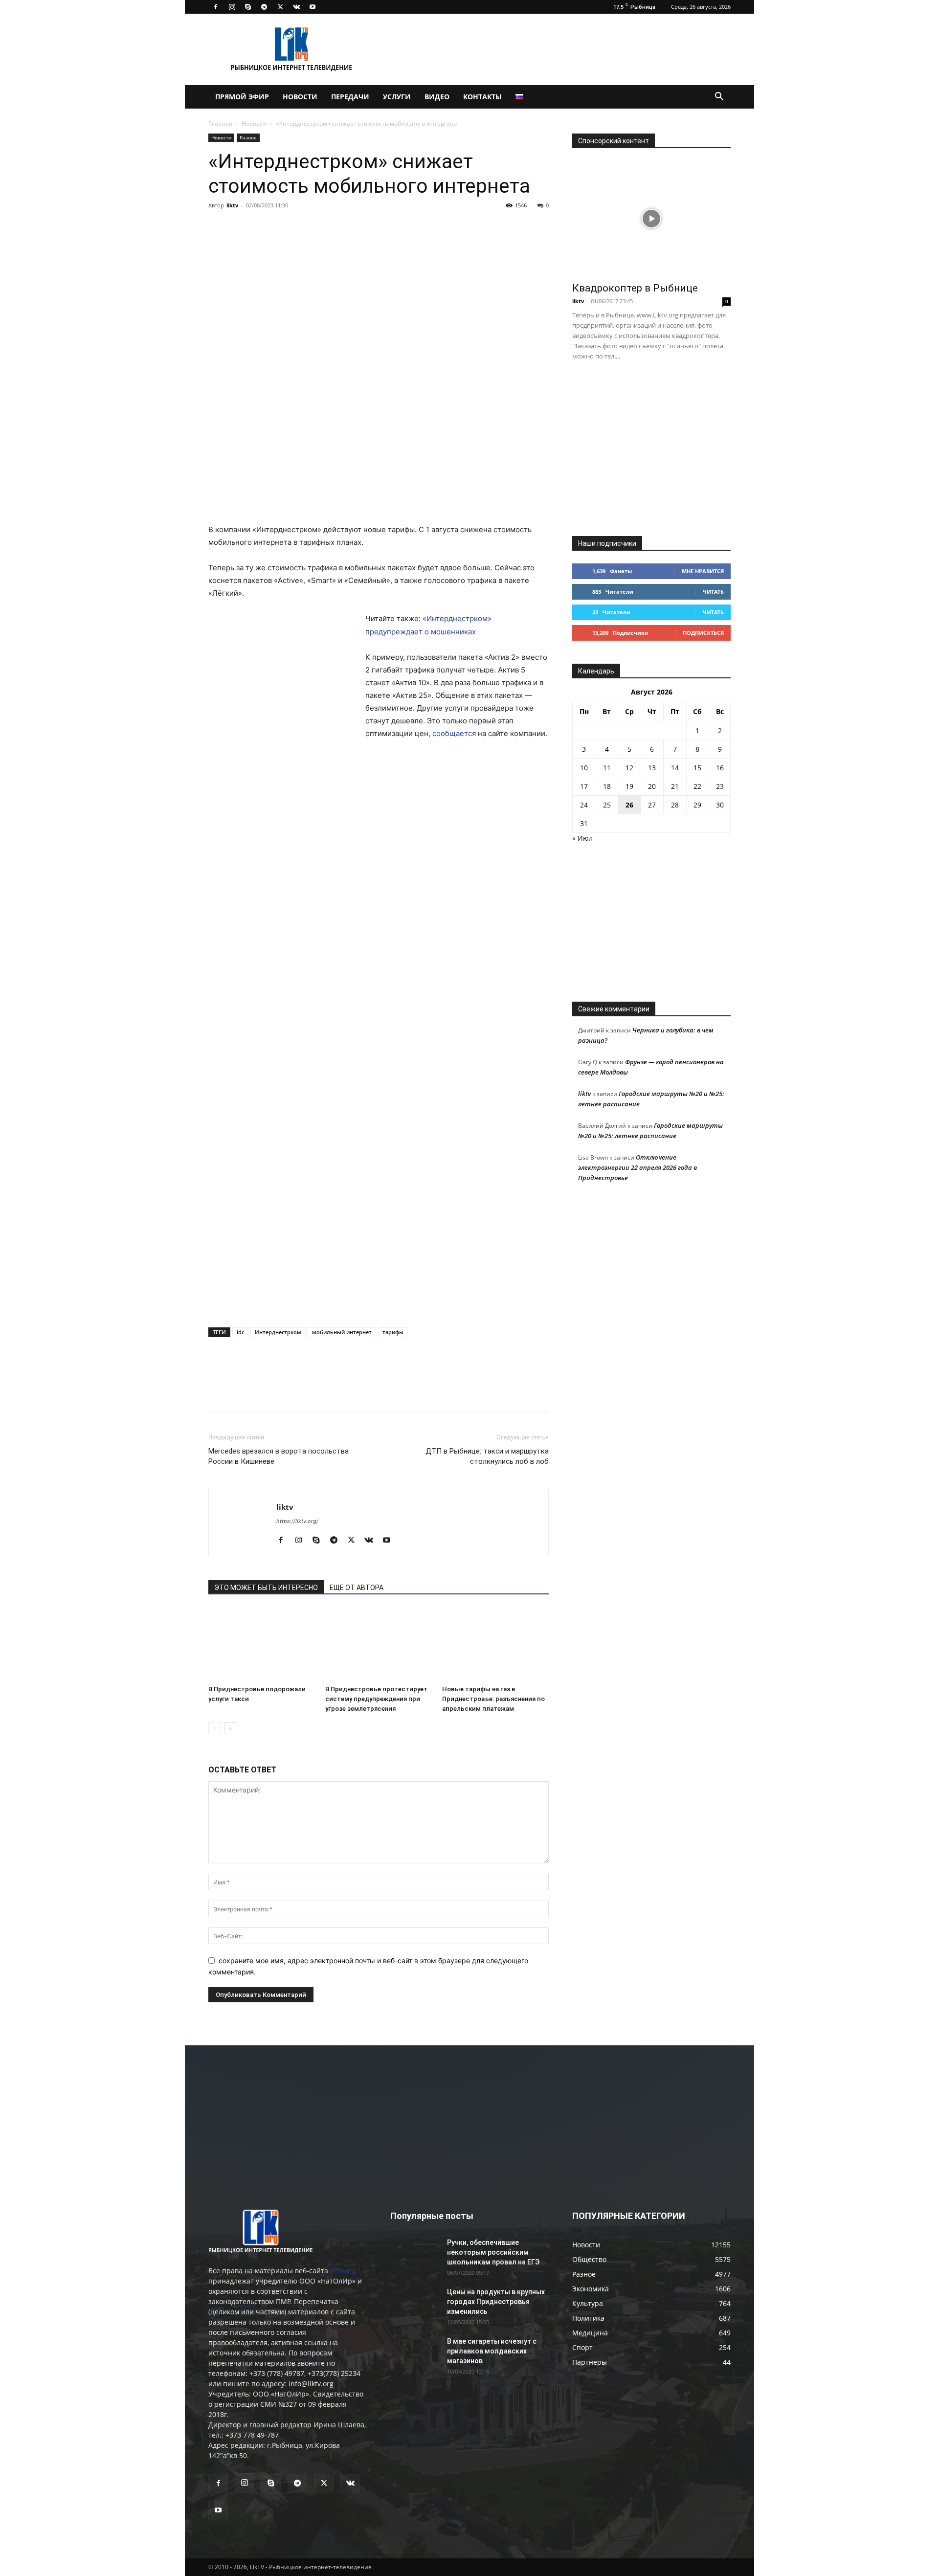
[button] (719, 98)
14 (675, 768)
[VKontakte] (296, 7)
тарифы (393, 1332)
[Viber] (308, 227)
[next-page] (230, 1728)
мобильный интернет (342, 1332)
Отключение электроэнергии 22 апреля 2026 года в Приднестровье (637, 1167)
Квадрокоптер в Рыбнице (635, 288)
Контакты (482, 97)
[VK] (241, 227)
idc (240, 1332)
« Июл (582, 838)
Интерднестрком (278, 1332)
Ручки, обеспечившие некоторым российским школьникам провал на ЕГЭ (493, 2252)
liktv (232, 205)
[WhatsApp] (331, 227)
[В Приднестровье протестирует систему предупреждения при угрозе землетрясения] (379, 1644)
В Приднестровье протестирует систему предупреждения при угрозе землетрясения (376, 1699)
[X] (280, 7)
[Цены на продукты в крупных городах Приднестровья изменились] (415, 2304)
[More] (354, 227)
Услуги (397, 97)
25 (607, 805)
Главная (220, 123)
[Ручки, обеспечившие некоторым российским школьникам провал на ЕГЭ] (415, 2255)
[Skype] (248, 7)
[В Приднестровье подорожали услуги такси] (262, 1644)
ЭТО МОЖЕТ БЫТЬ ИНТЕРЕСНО (266, 1588)
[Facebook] (216, 7)
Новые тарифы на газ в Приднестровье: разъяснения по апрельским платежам (493, 1699)
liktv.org (343, 2271)
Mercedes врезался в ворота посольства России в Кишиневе (279, 1456)
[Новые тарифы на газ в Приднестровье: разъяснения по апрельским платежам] (495, 1644)
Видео (437, 97)
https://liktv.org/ (297, 1521)
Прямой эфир (242, 97)
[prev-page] (214, 1728)
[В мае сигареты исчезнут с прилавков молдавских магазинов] (415, 2353)
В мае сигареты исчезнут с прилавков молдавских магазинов (492, 2351)
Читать (713, 592)
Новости (300, 97)
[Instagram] (232, 7)
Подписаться (703, 633)
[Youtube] (313, 7)
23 (720, 786)
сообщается (454, 733)
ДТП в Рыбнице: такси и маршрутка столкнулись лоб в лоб (487, 1456)
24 (584, 805)
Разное (248, 137)
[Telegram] (264, 7)
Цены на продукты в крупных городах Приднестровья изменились (496, 2302)
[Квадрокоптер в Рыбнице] (651, 218)
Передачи (350, 97)
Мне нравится (703, 571)
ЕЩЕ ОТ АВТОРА (357, 1588)
